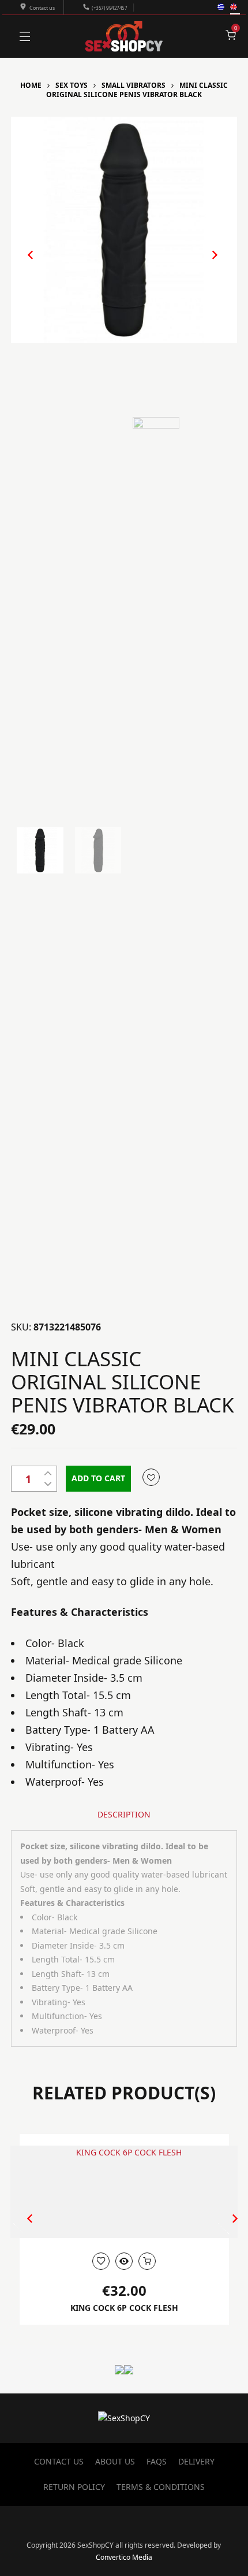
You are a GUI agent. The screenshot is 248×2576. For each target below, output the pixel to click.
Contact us (42, 8)
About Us (115, 2461)
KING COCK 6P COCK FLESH (124, 2308)
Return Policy (74, 2487)
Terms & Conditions (161, 2487)
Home (31, 85)
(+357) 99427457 (109, 8)
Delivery (196, 2461)
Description (124, 1814)
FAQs (157, 2461)
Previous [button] (25, 264)
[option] (124, 230)
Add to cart (98, 1478)
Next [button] (203, 264)
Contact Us (59, 2461)
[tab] (124, 1815)
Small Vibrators (134, 85)
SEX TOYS (72, 85)
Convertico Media (124, 2557)
